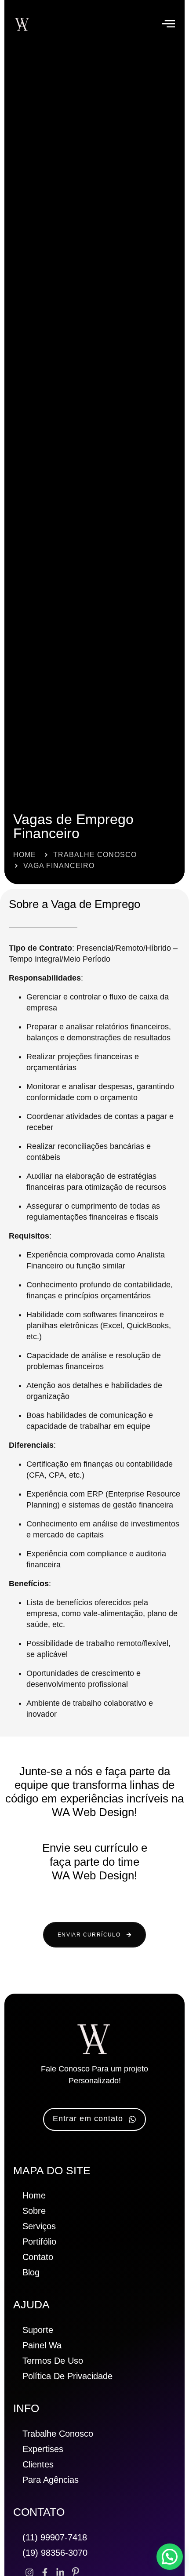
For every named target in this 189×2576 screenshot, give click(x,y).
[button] (169, 24)
